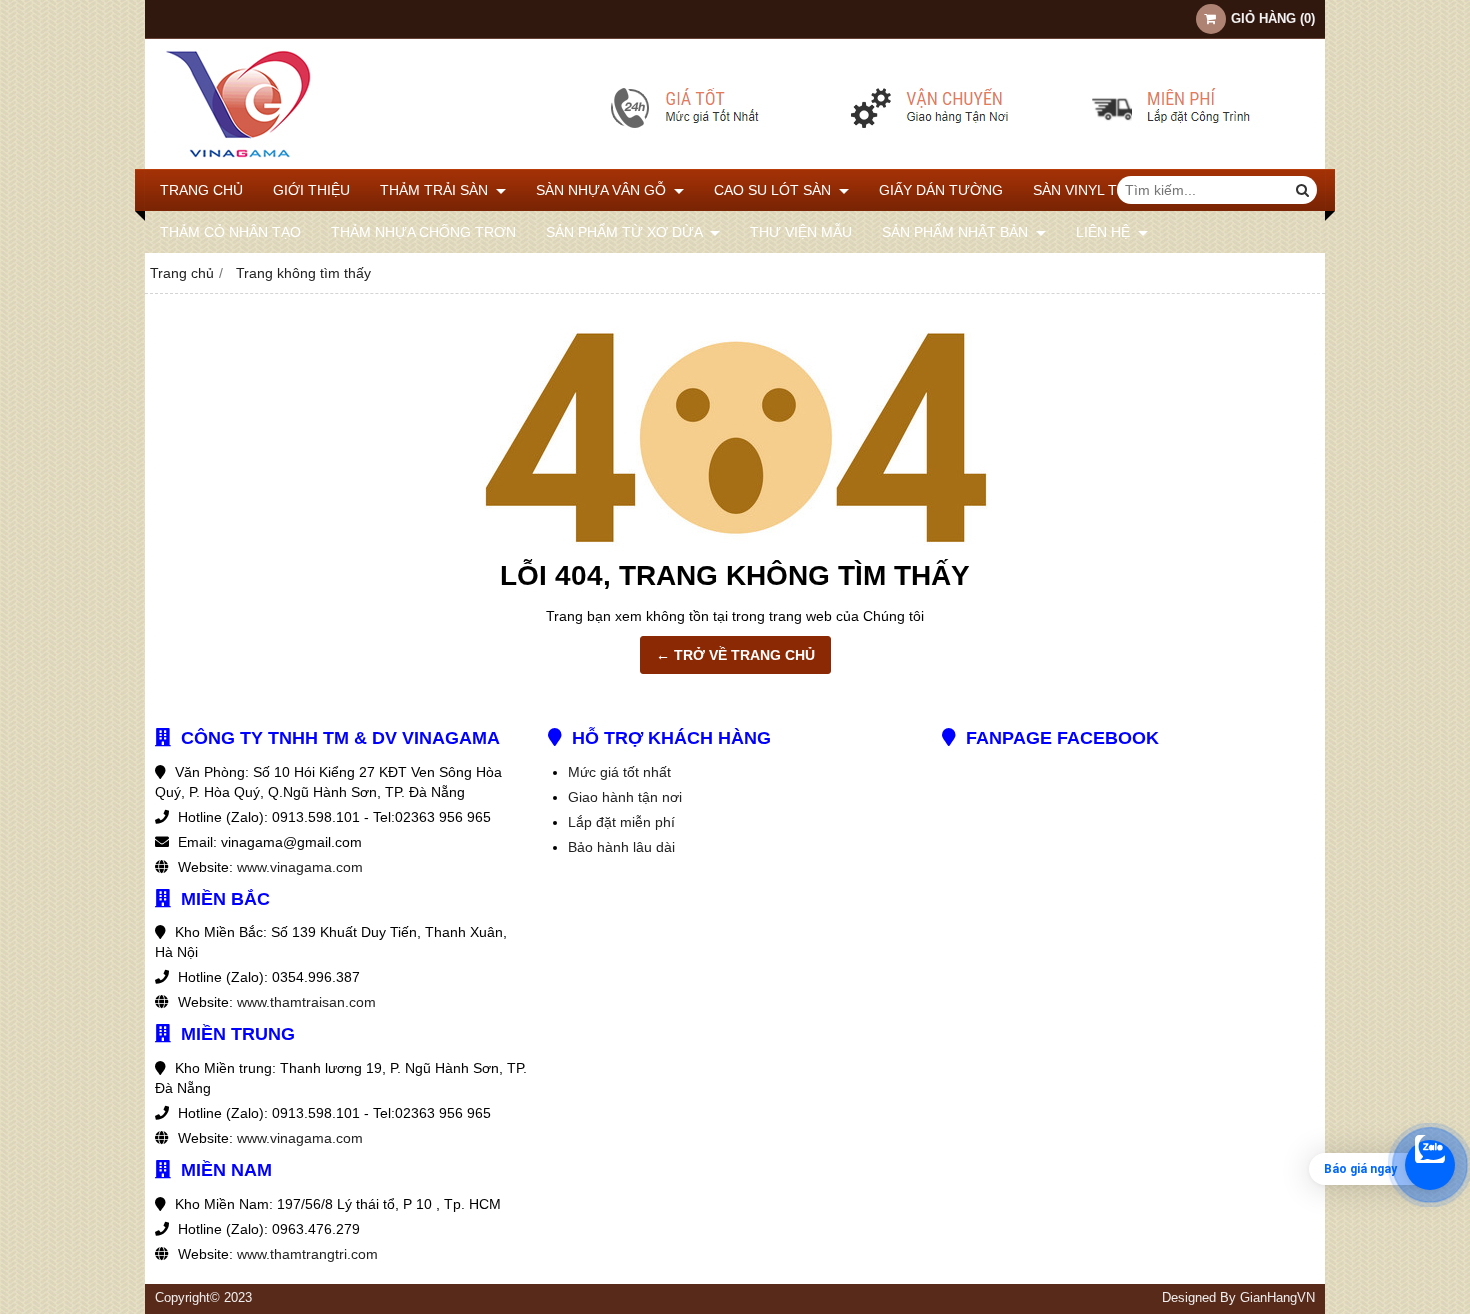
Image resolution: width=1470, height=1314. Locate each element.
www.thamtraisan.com (306, 1002)
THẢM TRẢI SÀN (436, 190)
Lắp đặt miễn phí (621, 822)
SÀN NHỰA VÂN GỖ (603, 190)
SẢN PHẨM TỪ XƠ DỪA (626, 232)
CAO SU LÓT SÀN (774, 190)
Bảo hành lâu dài (621, 847)
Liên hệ (1105, 232)
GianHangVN (1277, 1298)
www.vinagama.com (300, 867)
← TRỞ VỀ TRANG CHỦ (735, 655)
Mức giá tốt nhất (619, 772)
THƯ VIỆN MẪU (801, 232)
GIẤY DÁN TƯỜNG (941, 190)
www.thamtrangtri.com (307, 1254)
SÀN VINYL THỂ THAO (1108, 190)
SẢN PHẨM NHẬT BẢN (957, 232)
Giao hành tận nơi (625, 797)
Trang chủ (201, 190)
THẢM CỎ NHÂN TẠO (230, 232)
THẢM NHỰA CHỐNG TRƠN (423, 232)
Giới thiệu (311, 190)
